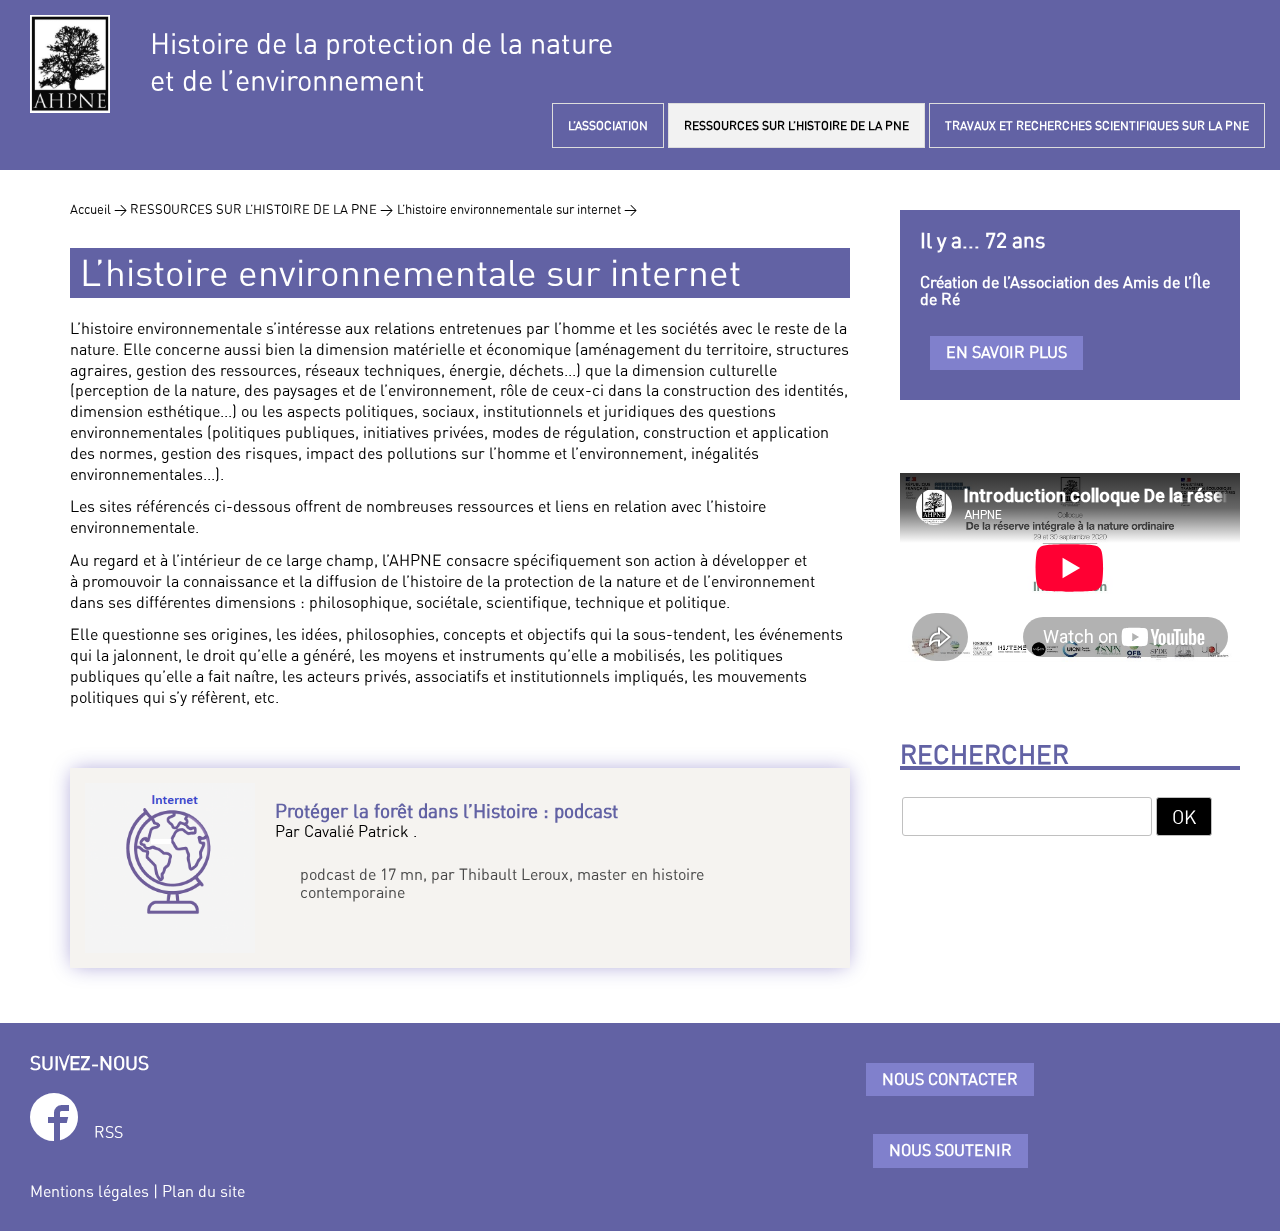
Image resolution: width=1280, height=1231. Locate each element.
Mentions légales (89, 1191)
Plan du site (203, 1191)
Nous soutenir (950, 1150)
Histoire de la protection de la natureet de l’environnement (381, 62)
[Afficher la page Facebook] (54, 1120)
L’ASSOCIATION (608, 125)
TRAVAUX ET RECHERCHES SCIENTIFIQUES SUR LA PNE (1097, 125)
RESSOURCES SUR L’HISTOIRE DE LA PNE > (261, 209)
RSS (108, 1132)
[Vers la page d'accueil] (70, 64)
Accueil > (100, 209)
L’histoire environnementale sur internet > (517, 209)
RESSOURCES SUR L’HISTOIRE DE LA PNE (796, 125)
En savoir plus (1006, 352)
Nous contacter (950, 1079)
